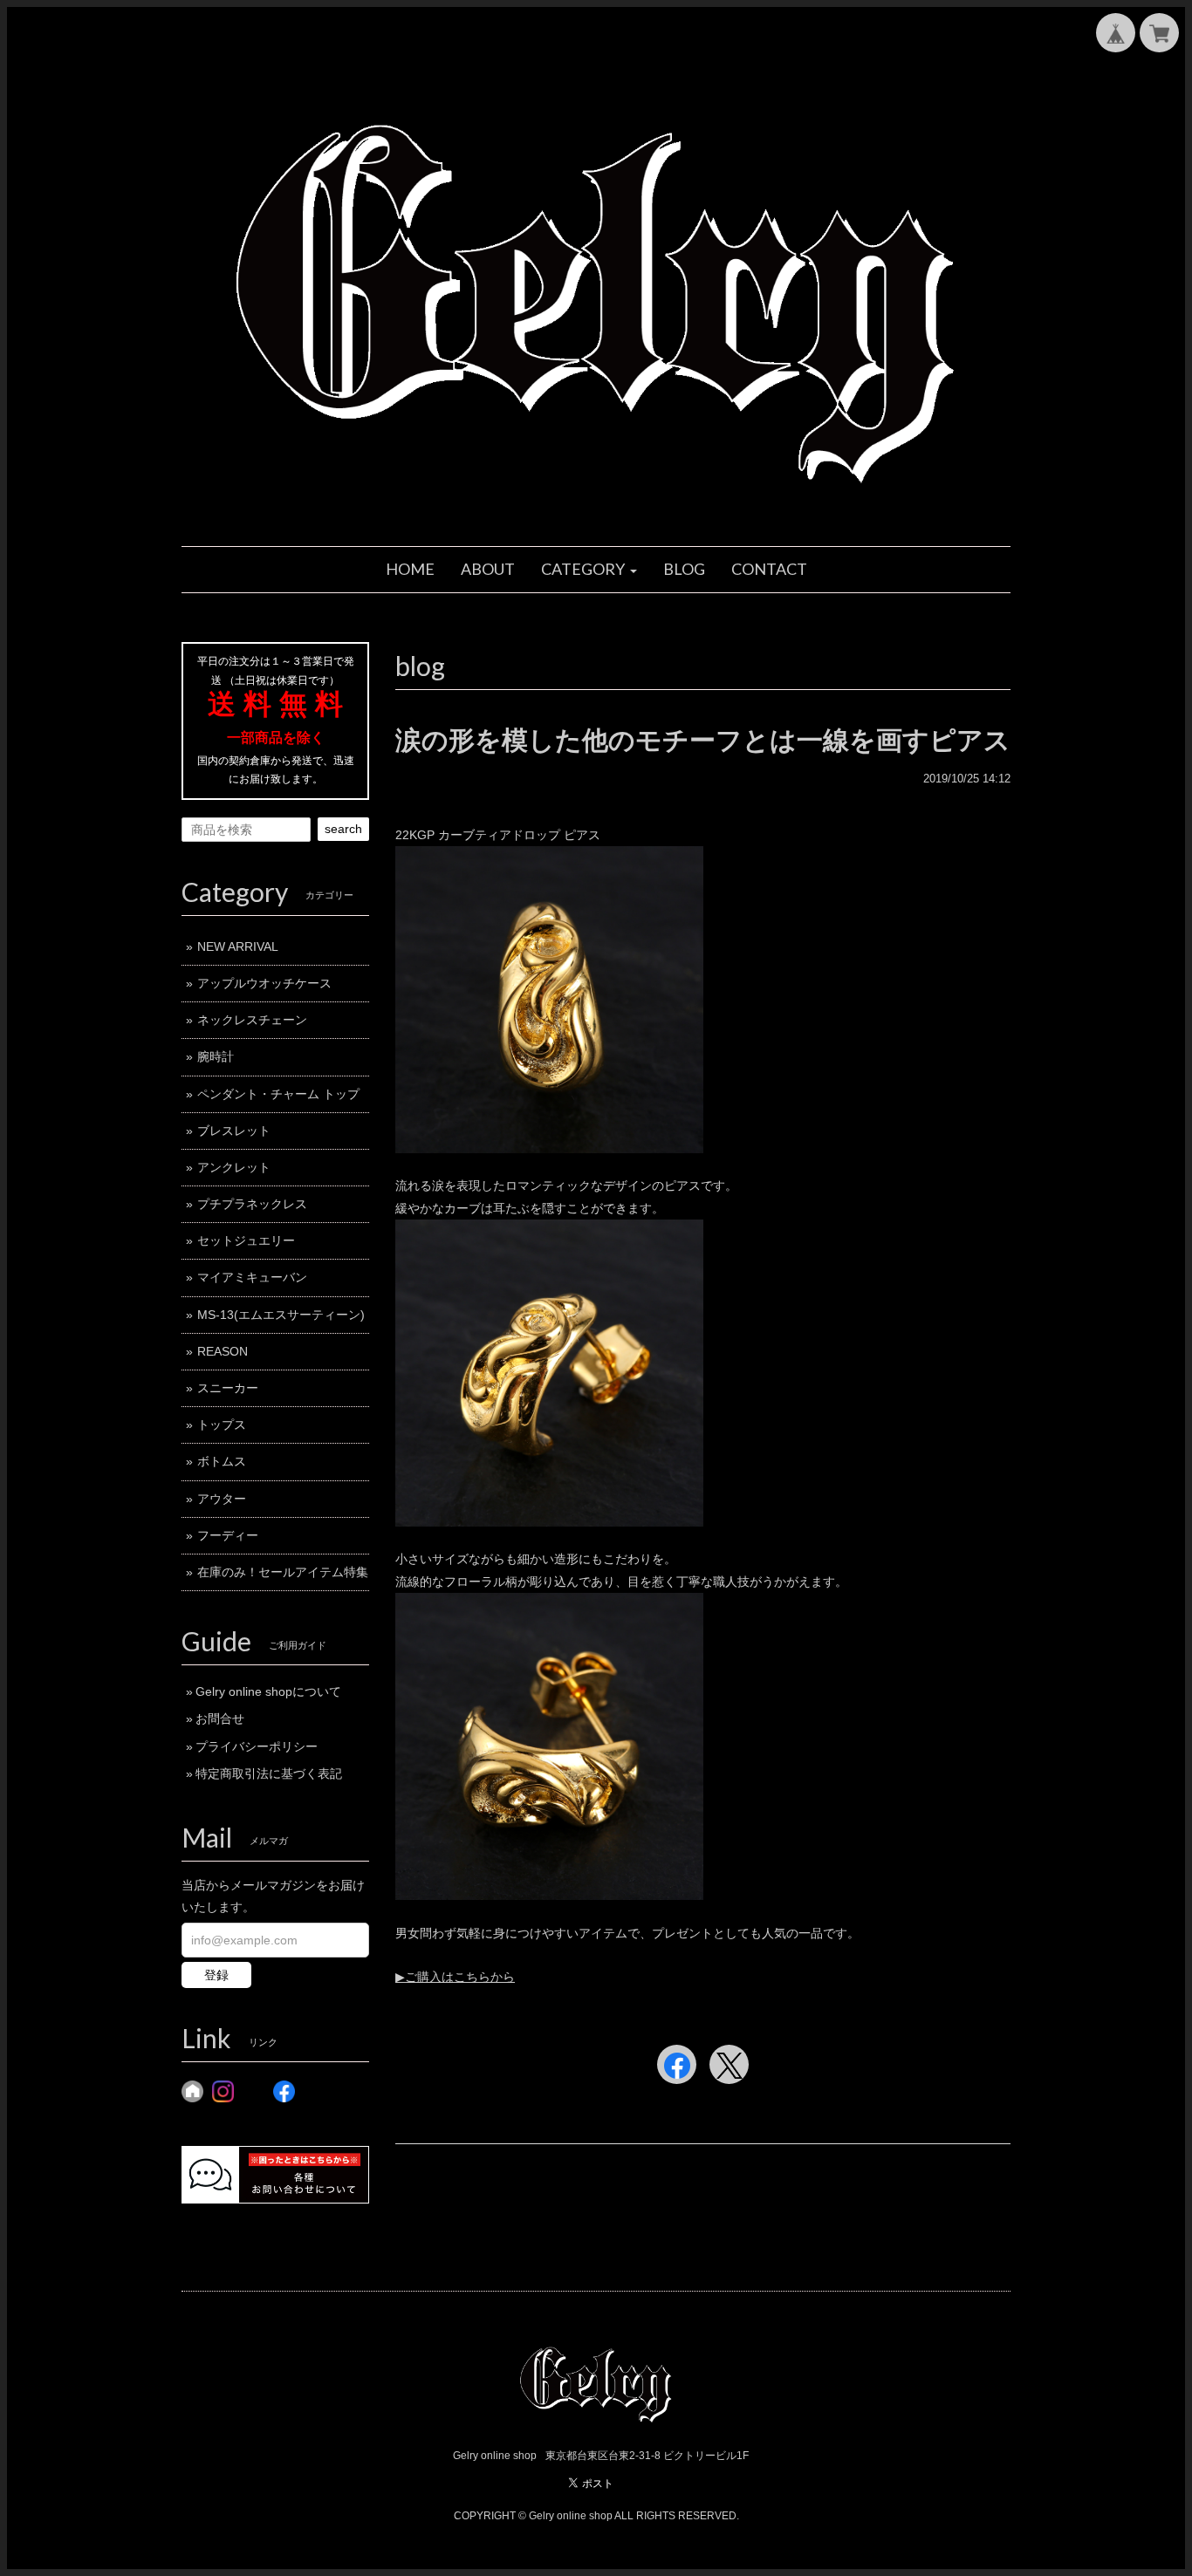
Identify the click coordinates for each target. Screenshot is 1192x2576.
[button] (589, 570)
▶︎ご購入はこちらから (455, 1977)
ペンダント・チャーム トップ (278, 1094)
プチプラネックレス (252, 1204)
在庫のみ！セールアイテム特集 (283, 1572)
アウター (222, 1499)
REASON (223, 1351)
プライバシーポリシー (257, 1746)
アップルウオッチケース (264, 983)
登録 (216, 1975)
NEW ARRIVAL (238, 946)
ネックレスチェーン (252, 1020)
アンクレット (234, 1167)
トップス (222, 1425)
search (343, 829)
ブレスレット (234, 1131)
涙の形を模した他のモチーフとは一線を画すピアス (703, 740)
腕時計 (216, 1056)
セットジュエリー (246, 1240)
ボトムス (222, 1461)
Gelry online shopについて (268, 1691)
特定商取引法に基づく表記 (269, 1773)
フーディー (228, 1535)
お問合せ (220, 1718)
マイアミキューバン (252, 1277)
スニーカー (228, 1388)
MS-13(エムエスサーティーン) (281, 1315)
